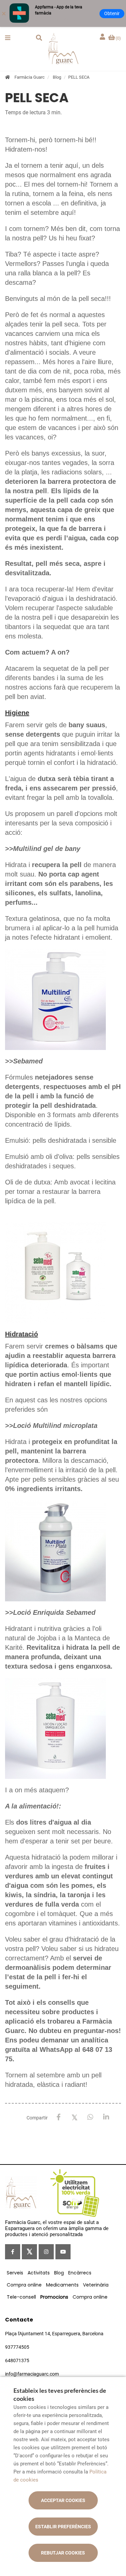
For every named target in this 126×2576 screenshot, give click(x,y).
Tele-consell (21, 2297)
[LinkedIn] (106, 2117)
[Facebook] (59, 2117)
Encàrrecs (80, 2273)
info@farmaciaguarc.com (32, 2374)
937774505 (17, 2347)
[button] (8, 38)
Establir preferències (63, 2527)
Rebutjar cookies (63, 2553)
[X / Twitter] (74, 2117)
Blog (57, 77)
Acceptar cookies (63, 2500)
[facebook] (13, 2252)
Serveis (15, 2273)
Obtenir (112, 13)
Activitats (39, 2273)
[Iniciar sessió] (103, 37)
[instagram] (46, 2252)
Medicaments (62, 2285)
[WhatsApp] (90, 2117)
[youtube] (63, 2252)
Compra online (24, 2285)
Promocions (54, 2297)
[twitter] (29, 2252)
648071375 (17, 2360)
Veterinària (96, 2285)
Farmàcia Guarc (30, 77)
